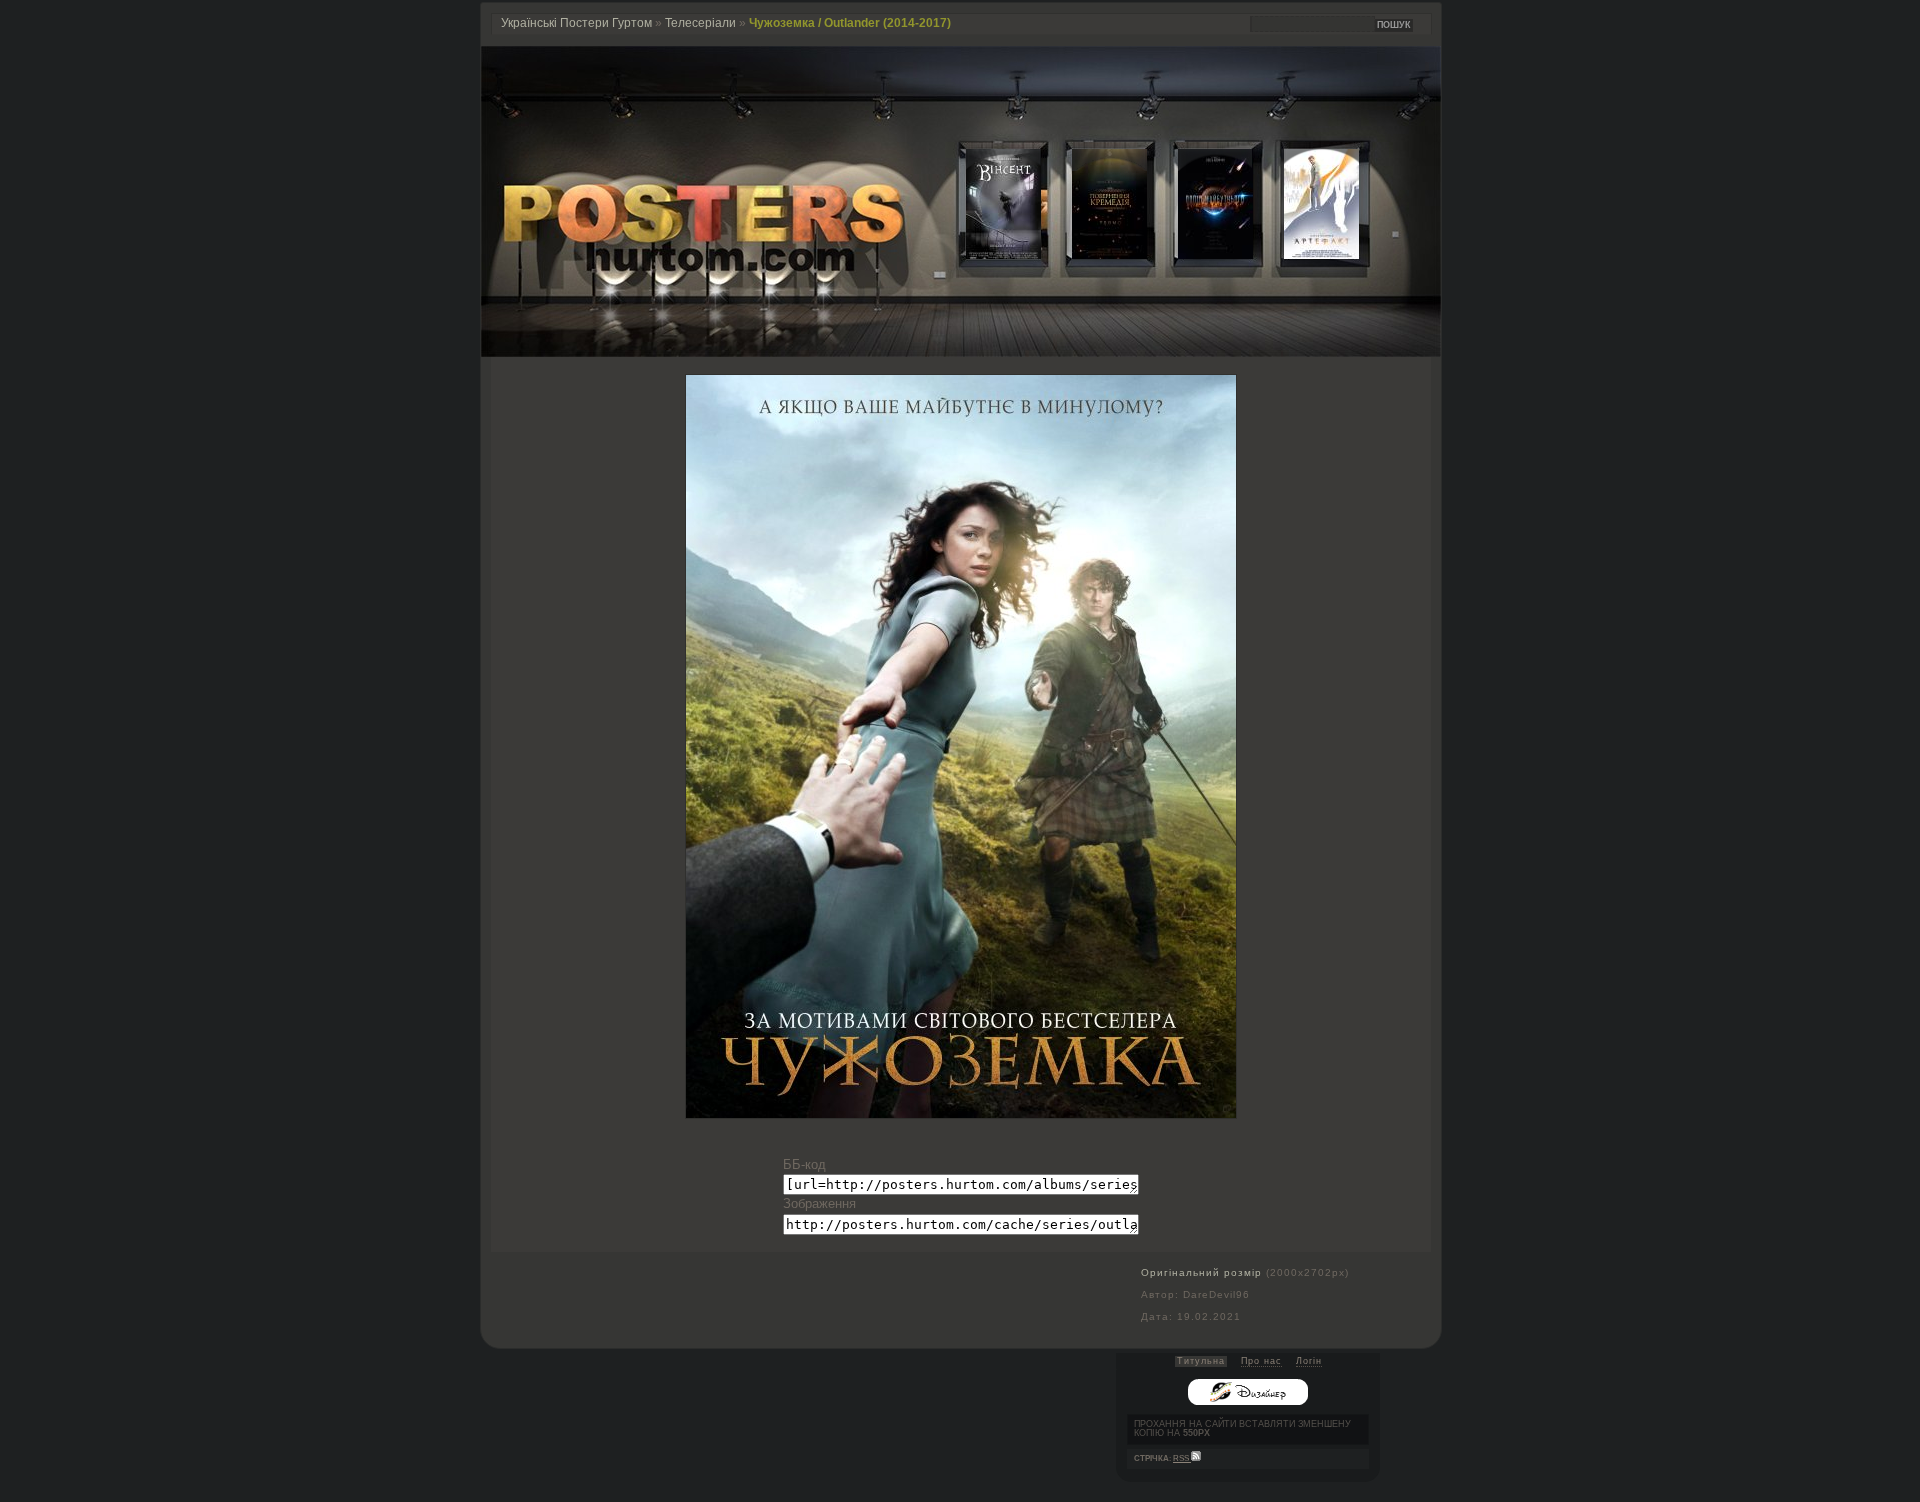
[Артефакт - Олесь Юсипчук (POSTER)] (1306, 254)
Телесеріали (700, 23)
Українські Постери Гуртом (576, 23)
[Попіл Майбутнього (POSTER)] (1200, 254)
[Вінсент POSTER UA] (988, 254)
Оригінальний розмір (1201, 1272)
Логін (1309, 1361)
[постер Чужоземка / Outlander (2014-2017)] (961, 1113)
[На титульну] (961, 352)
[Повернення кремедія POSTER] (1094, 254)
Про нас (1261, 1361)
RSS (1182, 1458)
